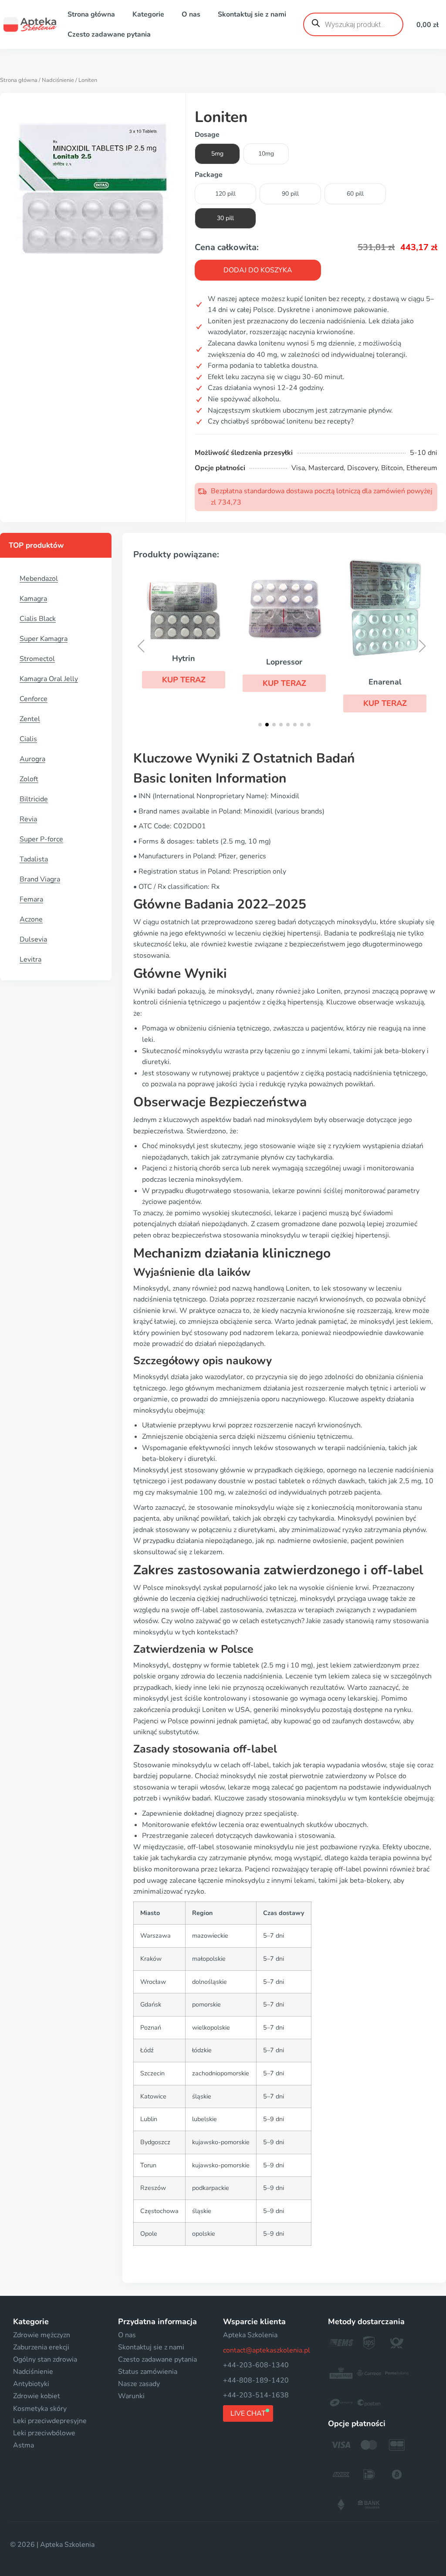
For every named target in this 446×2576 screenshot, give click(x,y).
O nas (191, 14)
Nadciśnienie (58, 80)
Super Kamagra (44, 639)
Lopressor (284, 662)
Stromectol (37, 659)
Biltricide (34, 799)
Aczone (31, 919)
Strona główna (91, 14)
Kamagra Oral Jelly (49, 679)
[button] (184, 680)
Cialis (28, 739)
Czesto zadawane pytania (109, 34)
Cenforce (34, 699)
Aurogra (32, 759)
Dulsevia (33, 939)
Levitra (30, 959)
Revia (28, 819)
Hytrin (184, 658)
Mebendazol (39, 579)
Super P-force (41, 839)
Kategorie (148, 14)
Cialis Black (38, 619)
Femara (31, 899)
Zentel (30, 719)
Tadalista (34, 859)
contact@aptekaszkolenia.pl (267, 2350)
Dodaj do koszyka (258, 270)
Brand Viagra (40, 879)
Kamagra (33, 599)
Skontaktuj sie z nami (252, 14)
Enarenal (385, 682)
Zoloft (29, 779)
